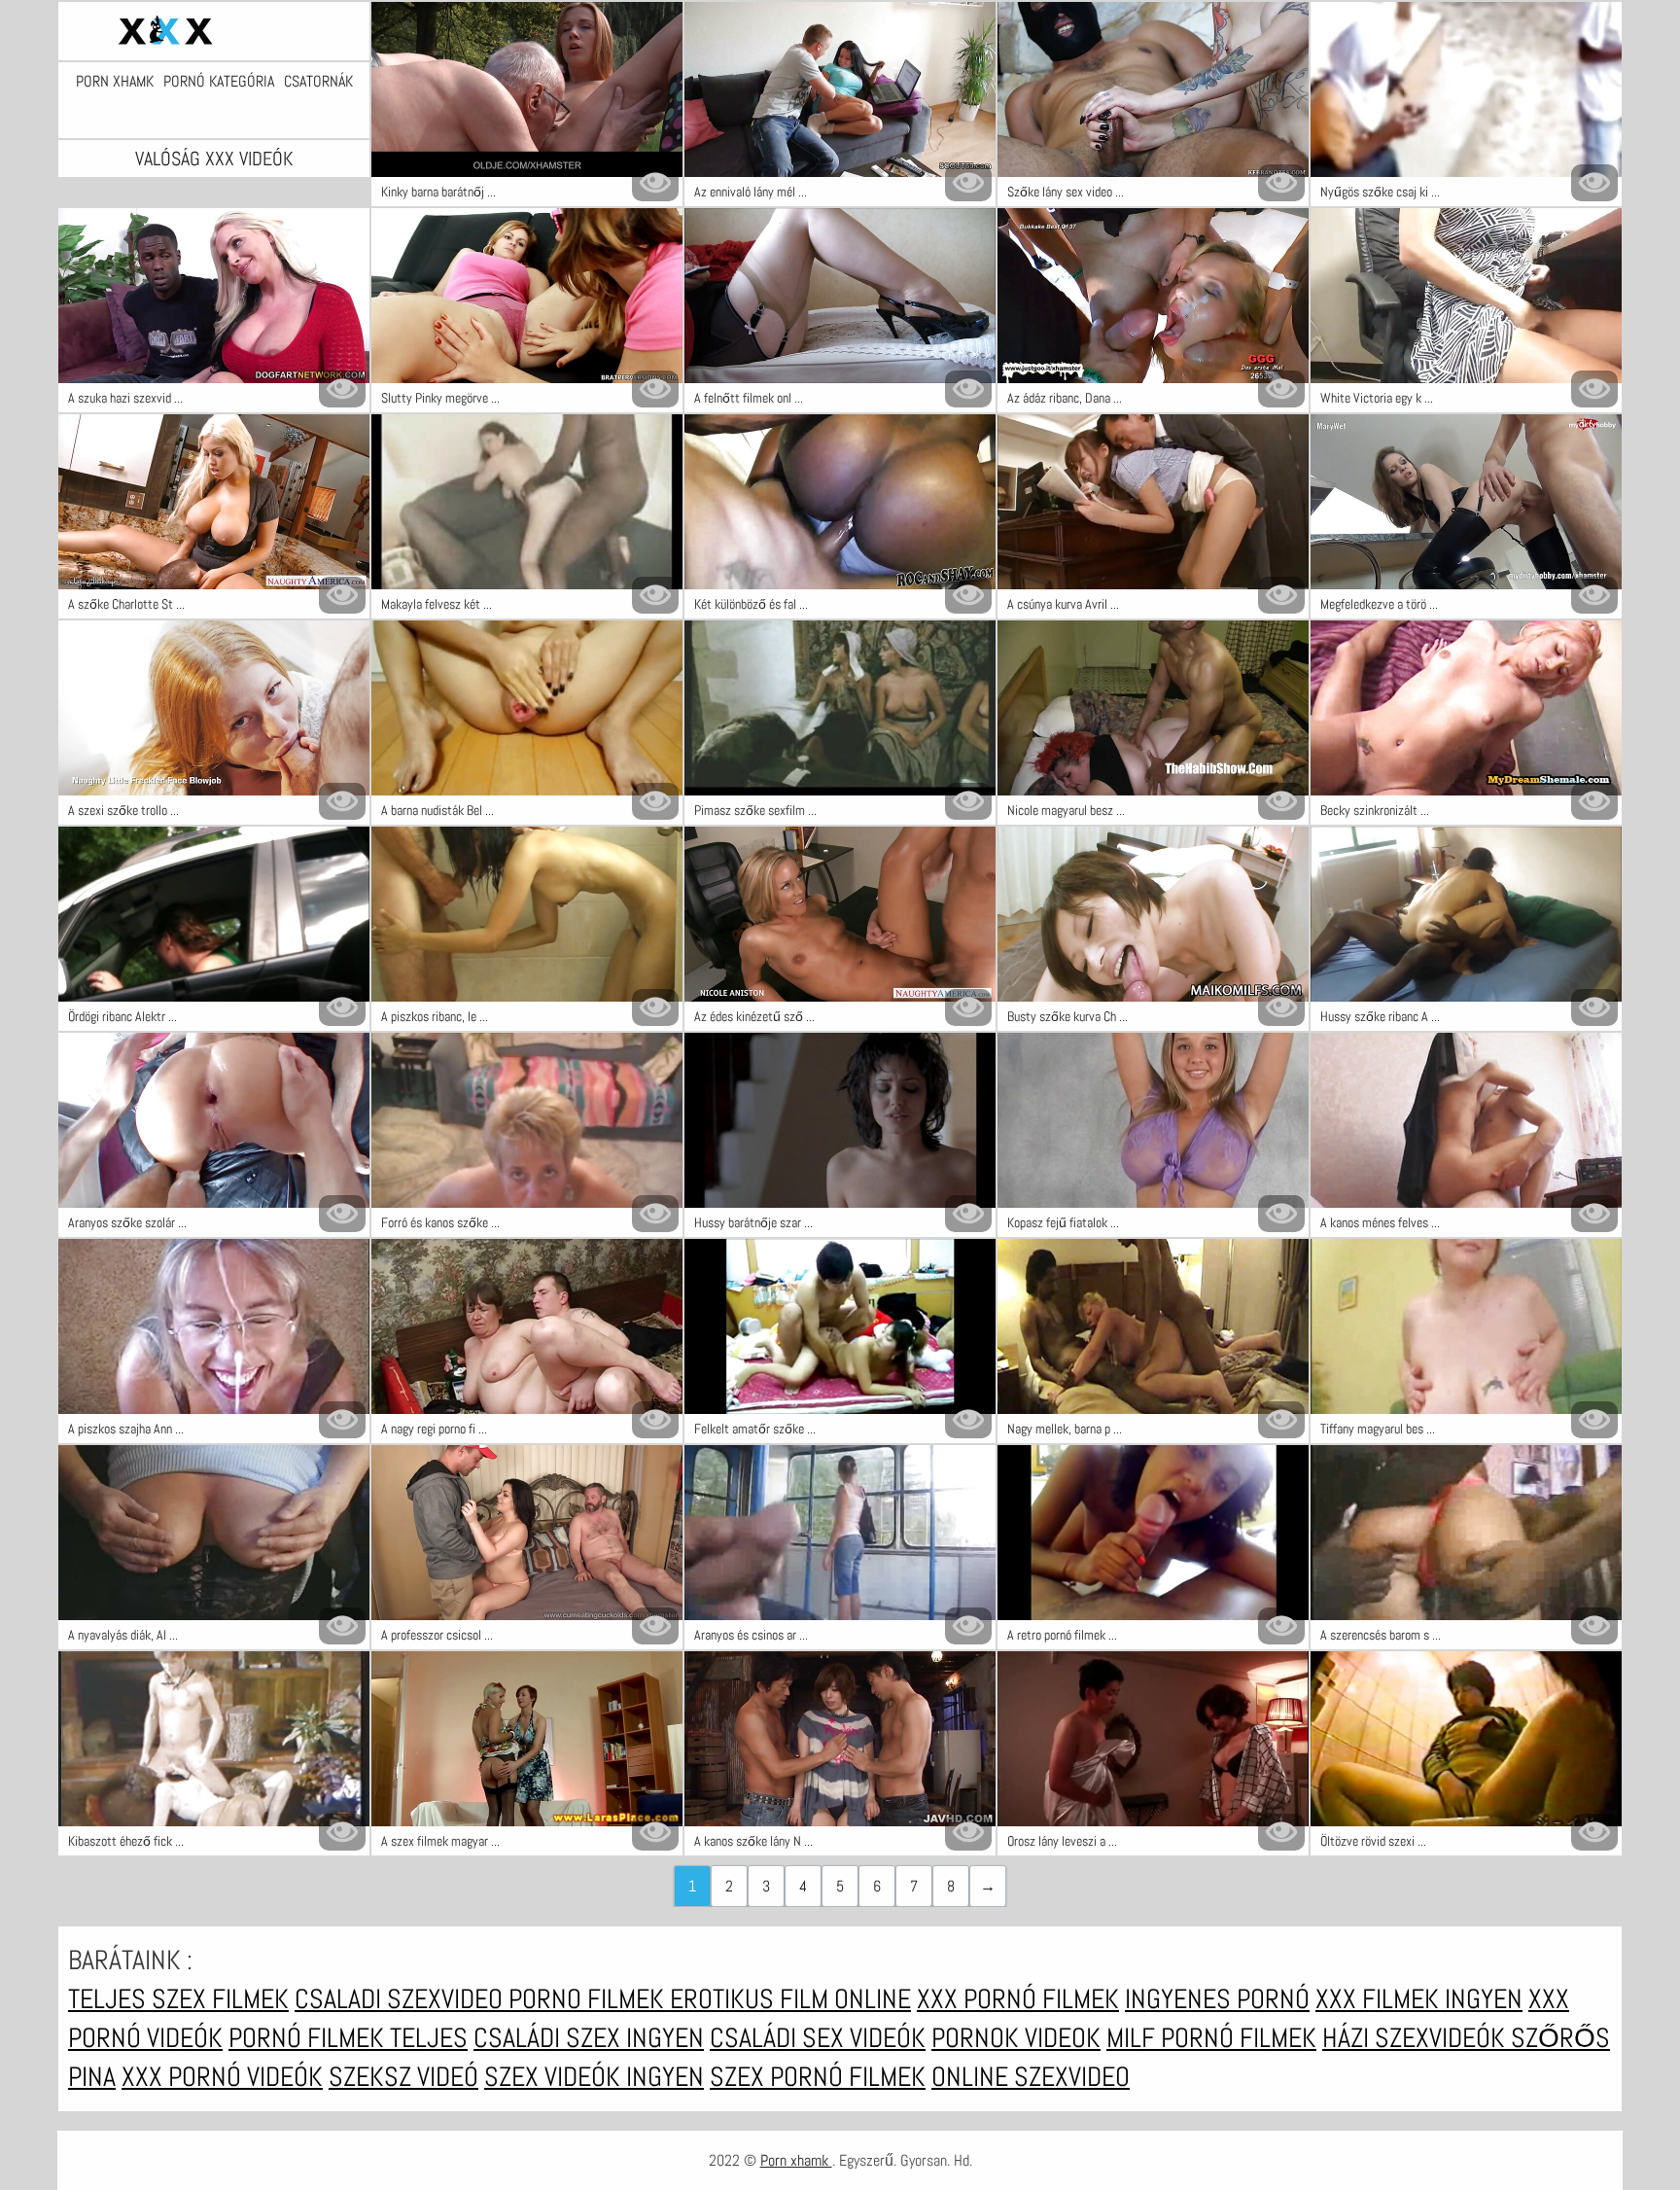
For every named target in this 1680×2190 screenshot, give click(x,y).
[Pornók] (214, 31)
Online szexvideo (1031, 2077)
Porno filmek (589, 1999)
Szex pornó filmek (818, 2077)
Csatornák (318, 82)
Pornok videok (1016, 2038)
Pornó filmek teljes (348, 2038)
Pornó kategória (219, 82)
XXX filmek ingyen (1419, 1999)
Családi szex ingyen (589, 2038)
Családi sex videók (818, 2038)
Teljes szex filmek (178, 1999)
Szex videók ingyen (594, 2077)
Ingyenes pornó (1217, 1999)
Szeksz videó (403, 2077)
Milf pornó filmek (1211, 2038)
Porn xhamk (115, 82)
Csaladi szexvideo (402, 1999)
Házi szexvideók (1417, 2038)
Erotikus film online (790, 1999)
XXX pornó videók (222, 2077)
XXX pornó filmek (1018, 1999)
